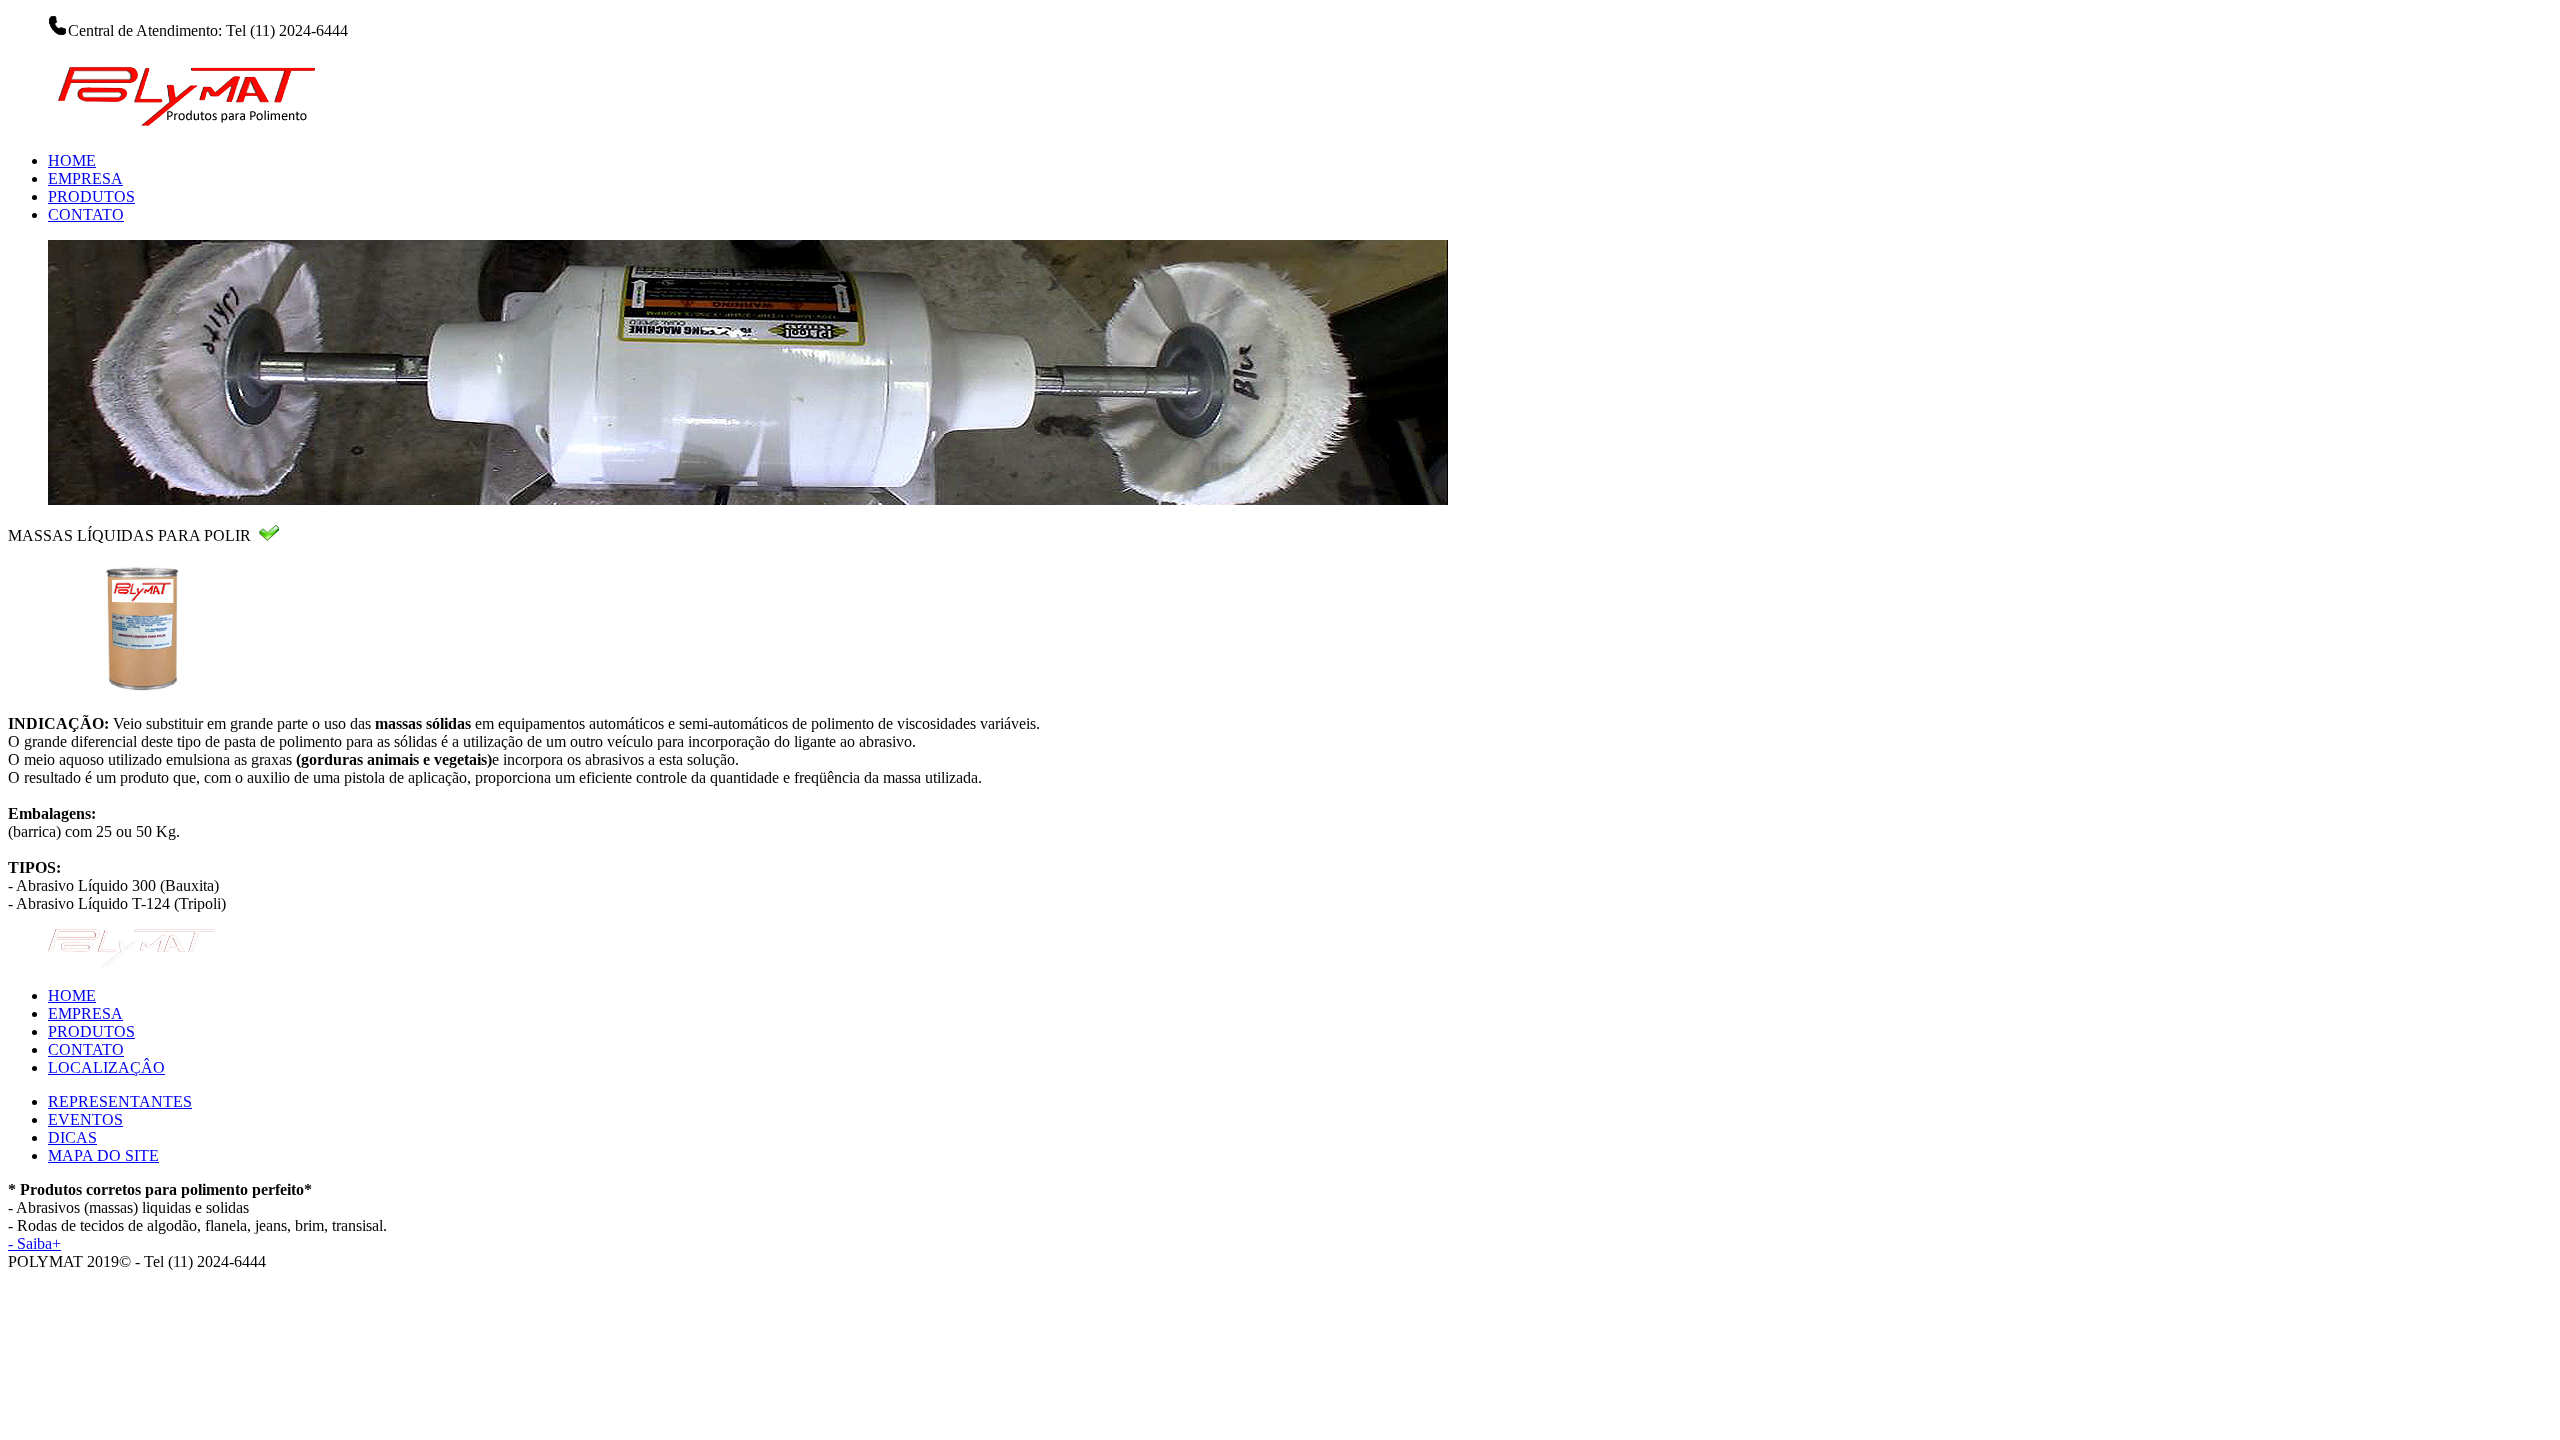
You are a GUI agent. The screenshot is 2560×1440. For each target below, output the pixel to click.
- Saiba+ (34, 1243)
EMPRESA (85, 178)
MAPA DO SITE (103, 1155)
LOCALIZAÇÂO (106, 1067)
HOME (72, 160)
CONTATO (86, 214)
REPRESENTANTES (120, 1101)
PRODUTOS (91, 196)
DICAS (72, 1137)
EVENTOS (85, 1119)
